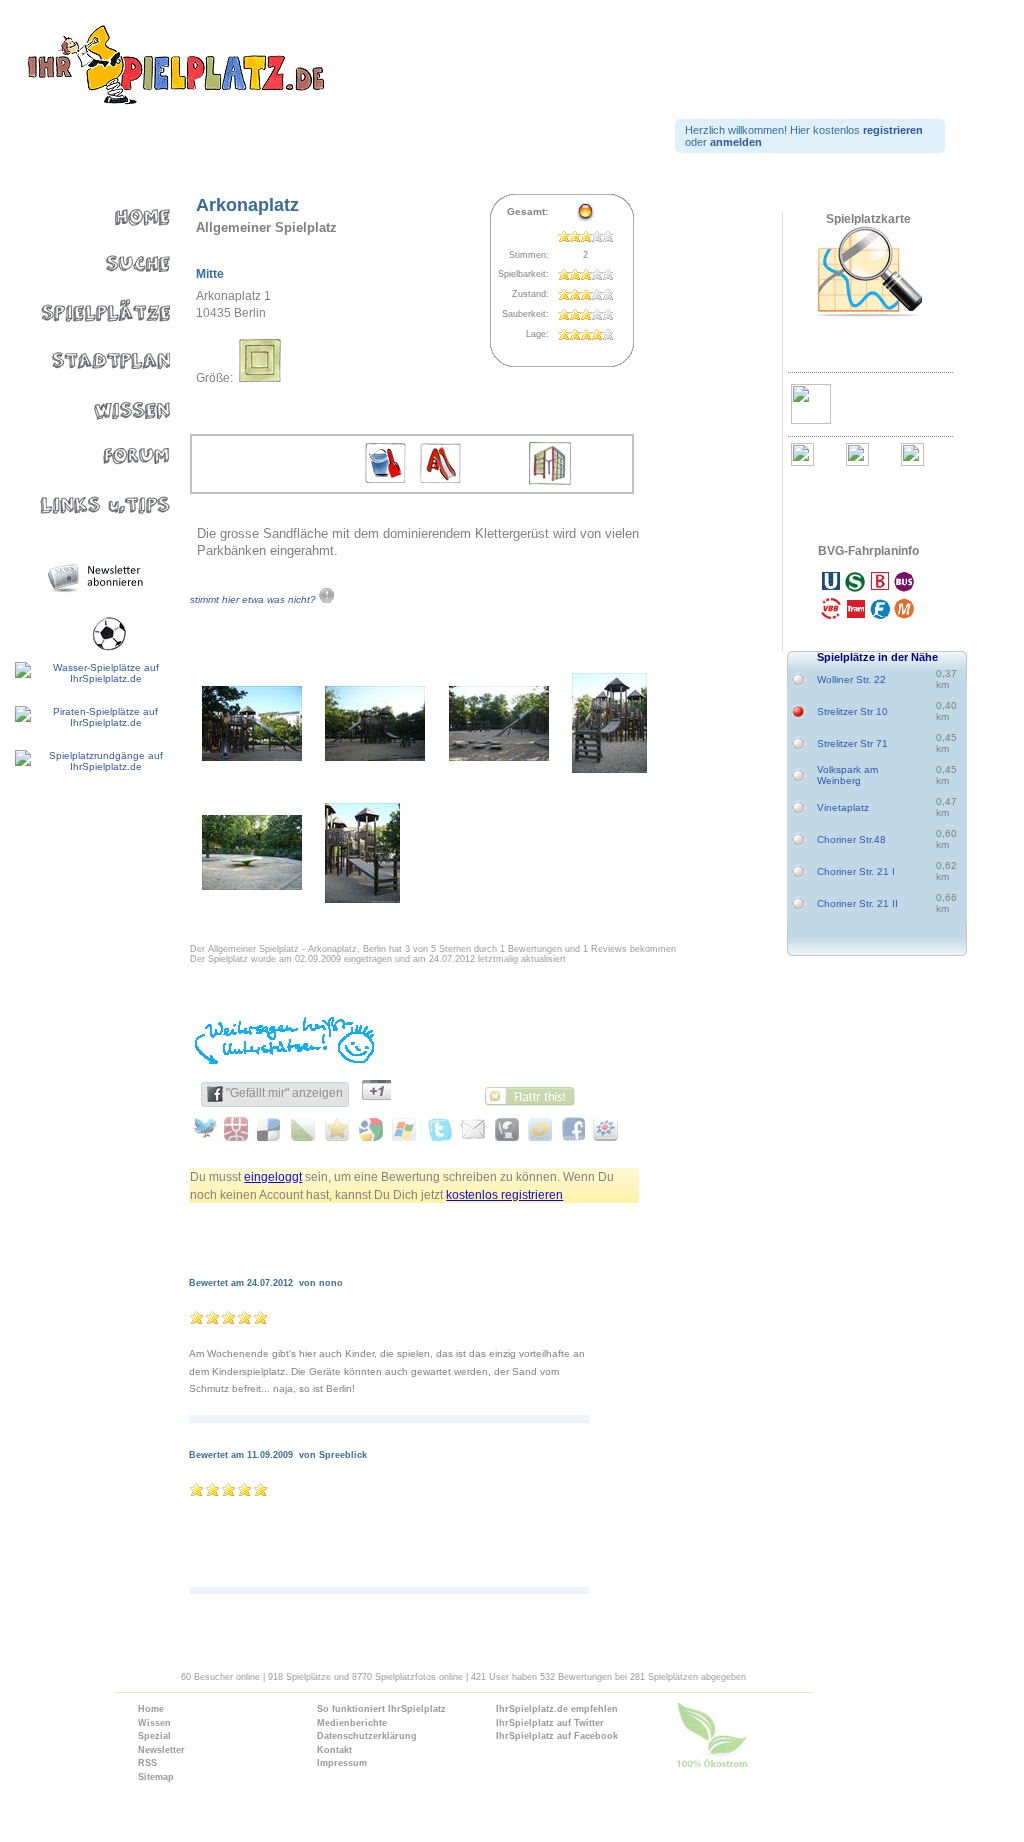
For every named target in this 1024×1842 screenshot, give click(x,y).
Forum (87, 447)
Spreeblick (343, 1455)
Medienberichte (352, 1723)
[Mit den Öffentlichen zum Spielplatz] (868, 598)
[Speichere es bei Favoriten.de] (338, 1129)
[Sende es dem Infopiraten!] (503, 1129)
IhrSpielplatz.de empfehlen (557, 1709)
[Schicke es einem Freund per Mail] (470, 1129)
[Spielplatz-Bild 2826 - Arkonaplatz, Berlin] (252, 885)
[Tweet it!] (206, 1129)
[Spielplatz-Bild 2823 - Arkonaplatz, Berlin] (375, 756)
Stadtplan (87, 353)
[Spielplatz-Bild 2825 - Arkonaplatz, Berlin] (609, 768)
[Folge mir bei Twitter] (437, 1129)
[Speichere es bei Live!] (404, 1129)
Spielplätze (87, 306)
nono (331, 1283)
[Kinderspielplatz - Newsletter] (98, 578)
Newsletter (161, 1750)
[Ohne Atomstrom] (753, 1740)
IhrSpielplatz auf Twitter (550, 1723)
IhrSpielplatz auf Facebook (557, 1736)
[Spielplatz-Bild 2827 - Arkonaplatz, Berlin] (362, 898)
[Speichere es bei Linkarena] (305, 1129)
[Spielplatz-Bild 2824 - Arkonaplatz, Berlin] (499, 756)
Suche (87, 259)
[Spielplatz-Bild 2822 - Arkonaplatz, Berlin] (252, 756)
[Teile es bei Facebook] (569, 1129)
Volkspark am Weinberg (847, 775)
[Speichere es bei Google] (371, 1129)
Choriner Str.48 (851, 839)
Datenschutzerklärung (367, 1736)
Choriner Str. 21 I (856, 871)
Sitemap (156, 1777)
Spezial (154, 1736)
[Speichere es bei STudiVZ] (602, 1129)
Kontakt (334, 1750)
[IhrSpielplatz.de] (175, 66)
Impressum (342, 1763)
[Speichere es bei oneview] (536, 1129)
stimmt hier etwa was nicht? (254, 599)
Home (87, 212)
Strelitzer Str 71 (852, 743)
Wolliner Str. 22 (851, 679)
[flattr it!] (535, 1094)
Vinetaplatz (843, 807)
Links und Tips (87, 494)
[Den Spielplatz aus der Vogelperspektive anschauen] (868, 272)
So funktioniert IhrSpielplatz (381, 1709)
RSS (147, 1763)
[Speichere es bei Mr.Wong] (239, 1129)
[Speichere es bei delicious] (272, 1129)
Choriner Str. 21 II (857, 903)
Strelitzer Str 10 (852, 711)
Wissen (87, 400)
